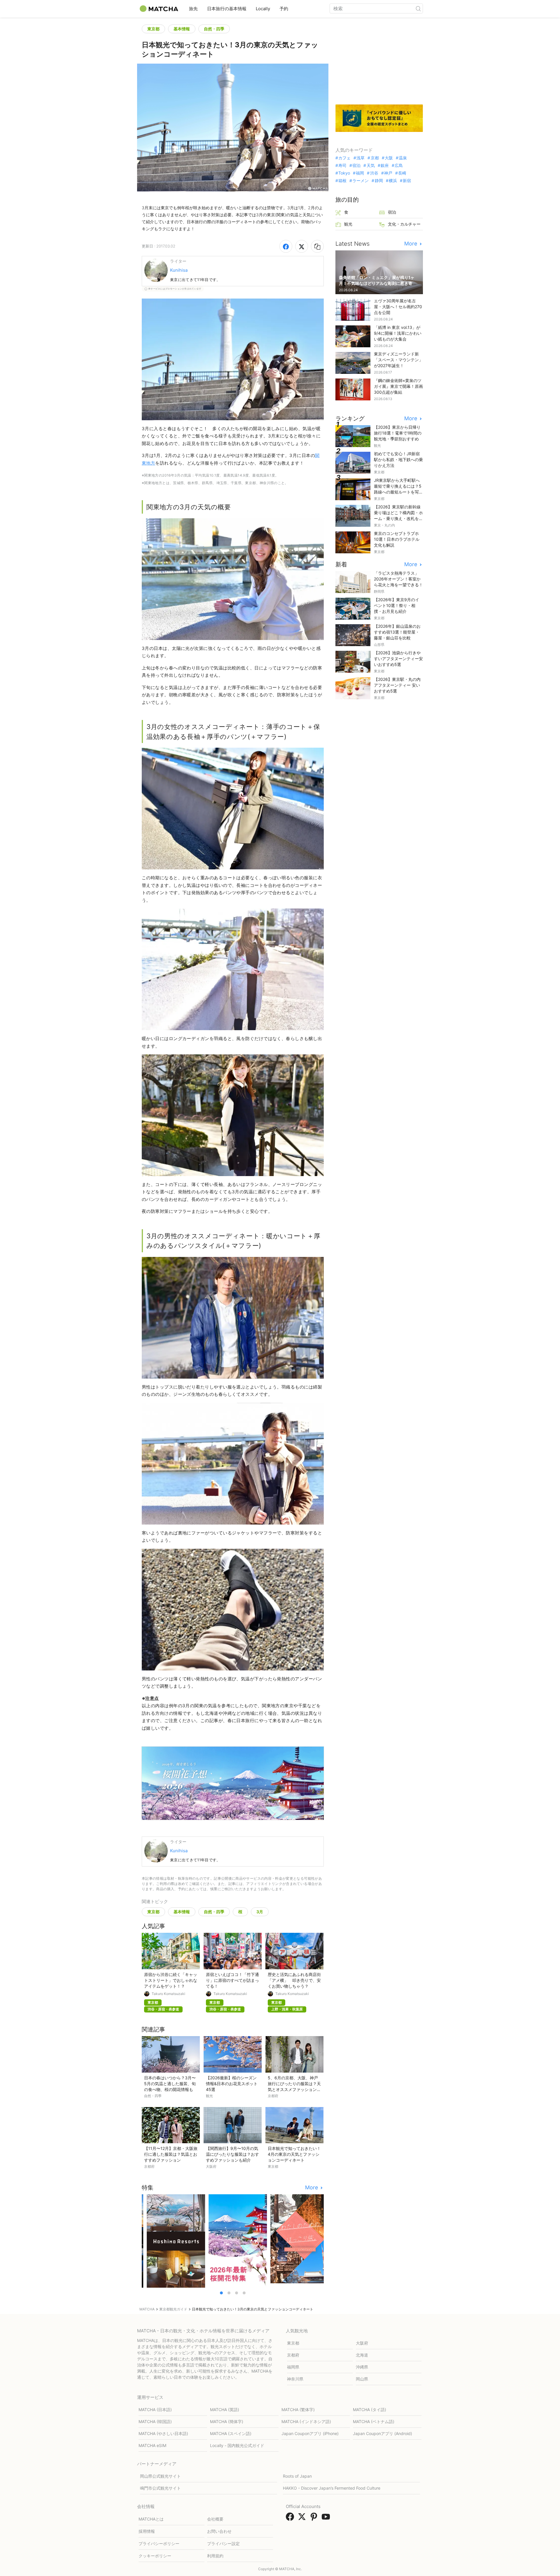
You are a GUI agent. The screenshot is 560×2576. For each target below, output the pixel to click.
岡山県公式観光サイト (160, 2476)
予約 (284, 9)
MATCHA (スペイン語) (231, 2433)
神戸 (388, 173)
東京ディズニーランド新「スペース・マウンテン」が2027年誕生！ (398, 360)
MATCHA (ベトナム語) (374, 2421)
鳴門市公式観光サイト (160, 2488)
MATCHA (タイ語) (370, 2410)
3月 (260, 1912)
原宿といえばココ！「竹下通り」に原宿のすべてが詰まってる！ (232, 1980)
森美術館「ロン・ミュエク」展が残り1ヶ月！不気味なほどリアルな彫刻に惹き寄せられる (378, 283)
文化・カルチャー (404, 224)
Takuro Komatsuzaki (168, 1994)
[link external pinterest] (315, 2519)
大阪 (389, 158)
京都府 (293, 2355)
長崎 (402, 173)
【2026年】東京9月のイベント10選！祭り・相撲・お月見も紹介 (397, 605)
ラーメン (360, 181)
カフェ (344, 158)
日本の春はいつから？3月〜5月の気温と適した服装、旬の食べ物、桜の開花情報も (170, 2084)
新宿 (407, 181)
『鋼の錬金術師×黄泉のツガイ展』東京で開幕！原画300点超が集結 (398, 386)
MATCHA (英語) (225, 2410)
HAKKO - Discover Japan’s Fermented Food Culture (332, 2488)
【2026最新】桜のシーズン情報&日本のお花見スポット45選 (232, 2084)
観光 (348, 224)
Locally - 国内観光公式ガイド (237, 2445)
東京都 (153, 29)
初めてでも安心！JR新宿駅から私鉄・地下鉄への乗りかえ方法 (398, 459)
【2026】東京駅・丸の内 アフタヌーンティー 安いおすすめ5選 (397, 685)
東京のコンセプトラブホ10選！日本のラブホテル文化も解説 (397, 539)
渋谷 (374, 173)
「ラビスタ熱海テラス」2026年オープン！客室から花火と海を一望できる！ (398, 579)
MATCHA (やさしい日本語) (163, 2433)
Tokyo (344, 173)
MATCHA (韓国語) (155, 2421)
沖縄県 (362, 2367)
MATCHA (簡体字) (227, 2421)
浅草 (360, 158)
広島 (399, 165)
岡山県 (362, 2379)
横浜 (393, 181)
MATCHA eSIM (152, 2445)
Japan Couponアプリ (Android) (383, 2433)
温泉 (403, 158)
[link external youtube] (327, 2519)
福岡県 (293, 2367)
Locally (263, 9)
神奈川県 (295, 2379)
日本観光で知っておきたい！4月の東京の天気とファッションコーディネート (294, 2154)
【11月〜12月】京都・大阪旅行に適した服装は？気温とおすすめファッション (171, 2154)
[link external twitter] (303, 2519)
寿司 (342, 165)
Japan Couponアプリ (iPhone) (310, 2433)
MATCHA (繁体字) (298, 2410)
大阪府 (362, 2343)
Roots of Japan (297, 2476)
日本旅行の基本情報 (227, 9)
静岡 (379, 181)
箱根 (342, 181)
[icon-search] (418, 8)
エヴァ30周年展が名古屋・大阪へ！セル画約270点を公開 (398, 307)
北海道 (362, 2355)
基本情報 (182, 29)
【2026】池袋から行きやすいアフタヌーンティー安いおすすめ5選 (398, 659)
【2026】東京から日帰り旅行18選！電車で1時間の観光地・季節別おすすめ (398, 433)
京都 (375, 158)
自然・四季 (214, 29)
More (312, 2188)
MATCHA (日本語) (155, 2410)
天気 (371, 165)
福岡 (360, 173)
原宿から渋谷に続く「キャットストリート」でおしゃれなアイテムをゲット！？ (171, 1980)
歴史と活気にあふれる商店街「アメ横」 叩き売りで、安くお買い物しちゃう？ (294, 1980)
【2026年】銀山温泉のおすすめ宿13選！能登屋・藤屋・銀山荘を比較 (397, 632)
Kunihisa (179, 270)
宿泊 (356, 165)
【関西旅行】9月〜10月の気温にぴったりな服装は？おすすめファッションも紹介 (232, 2154)
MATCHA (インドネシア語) (306, 2421)
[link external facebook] (291, 2519)
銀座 (385, 165)
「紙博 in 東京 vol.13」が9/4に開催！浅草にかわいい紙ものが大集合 (398, 333)
